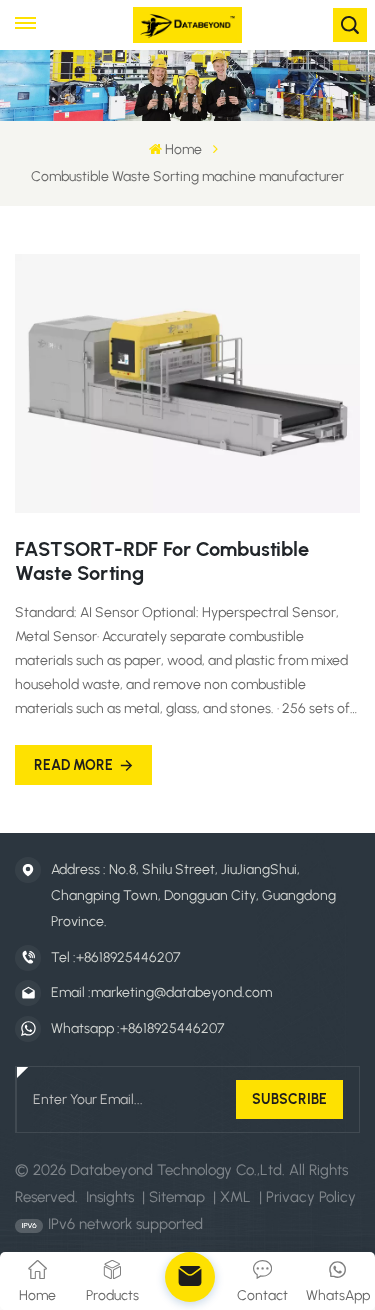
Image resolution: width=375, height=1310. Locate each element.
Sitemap (177, 1197)
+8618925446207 (128, 957)
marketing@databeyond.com (181, 992)
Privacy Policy (311, 1197)
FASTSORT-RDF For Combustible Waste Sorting (162, 561)
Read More (73, 765)
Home (183, 149)
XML (235, 1197)
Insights (110, 1197)
